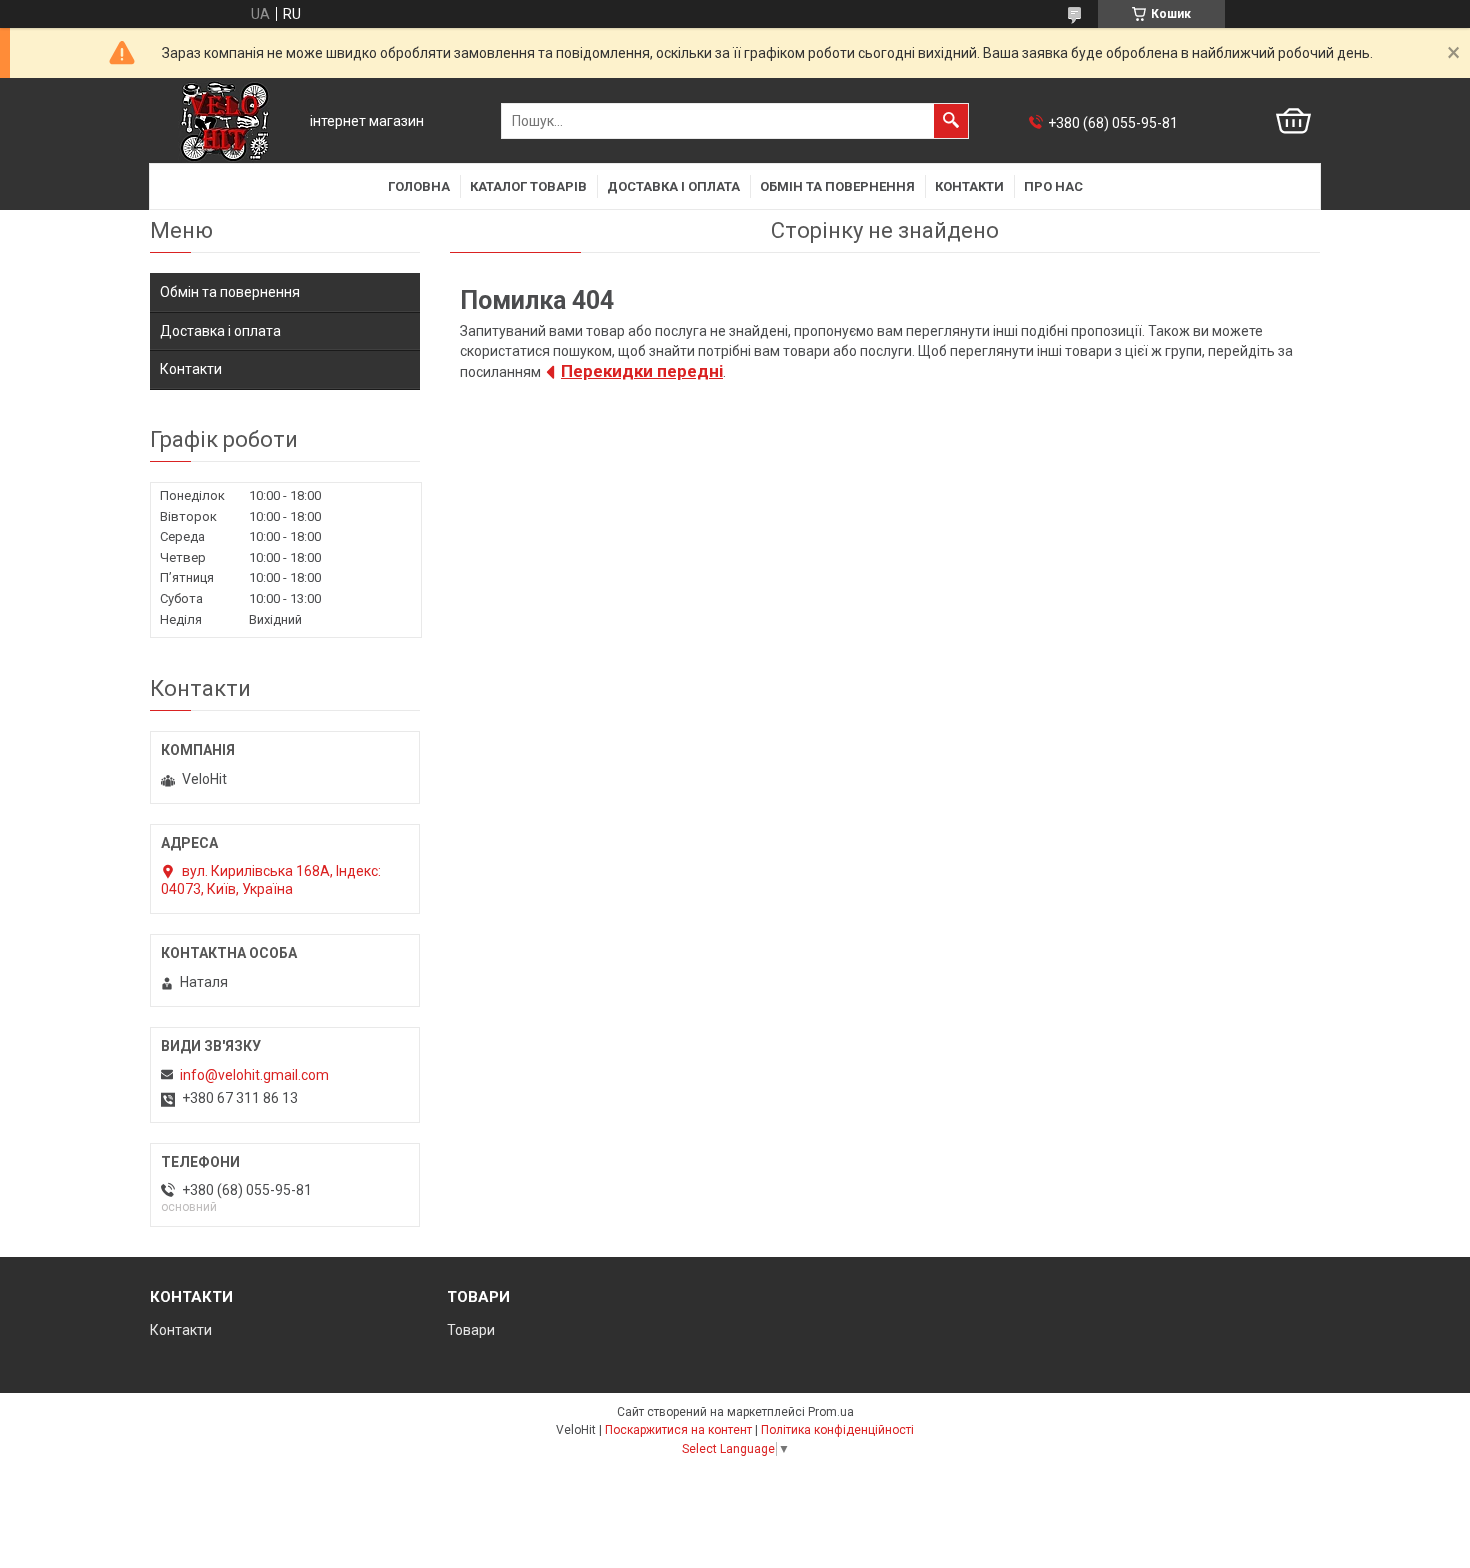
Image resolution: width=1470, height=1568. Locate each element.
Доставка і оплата (673, 186)
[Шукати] (951, 121)
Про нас (1053, 186)
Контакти (969, 186)
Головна (419, 186)
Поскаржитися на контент (678, 1430)
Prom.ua (831, 1412)
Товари (471, 1330)
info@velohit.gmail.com (254, 1075)
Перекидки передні (642, 371)
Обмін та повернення (837, 186)
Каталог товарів (528, 186)
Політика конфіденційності (837, 1430)
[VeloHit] (225, 121)
